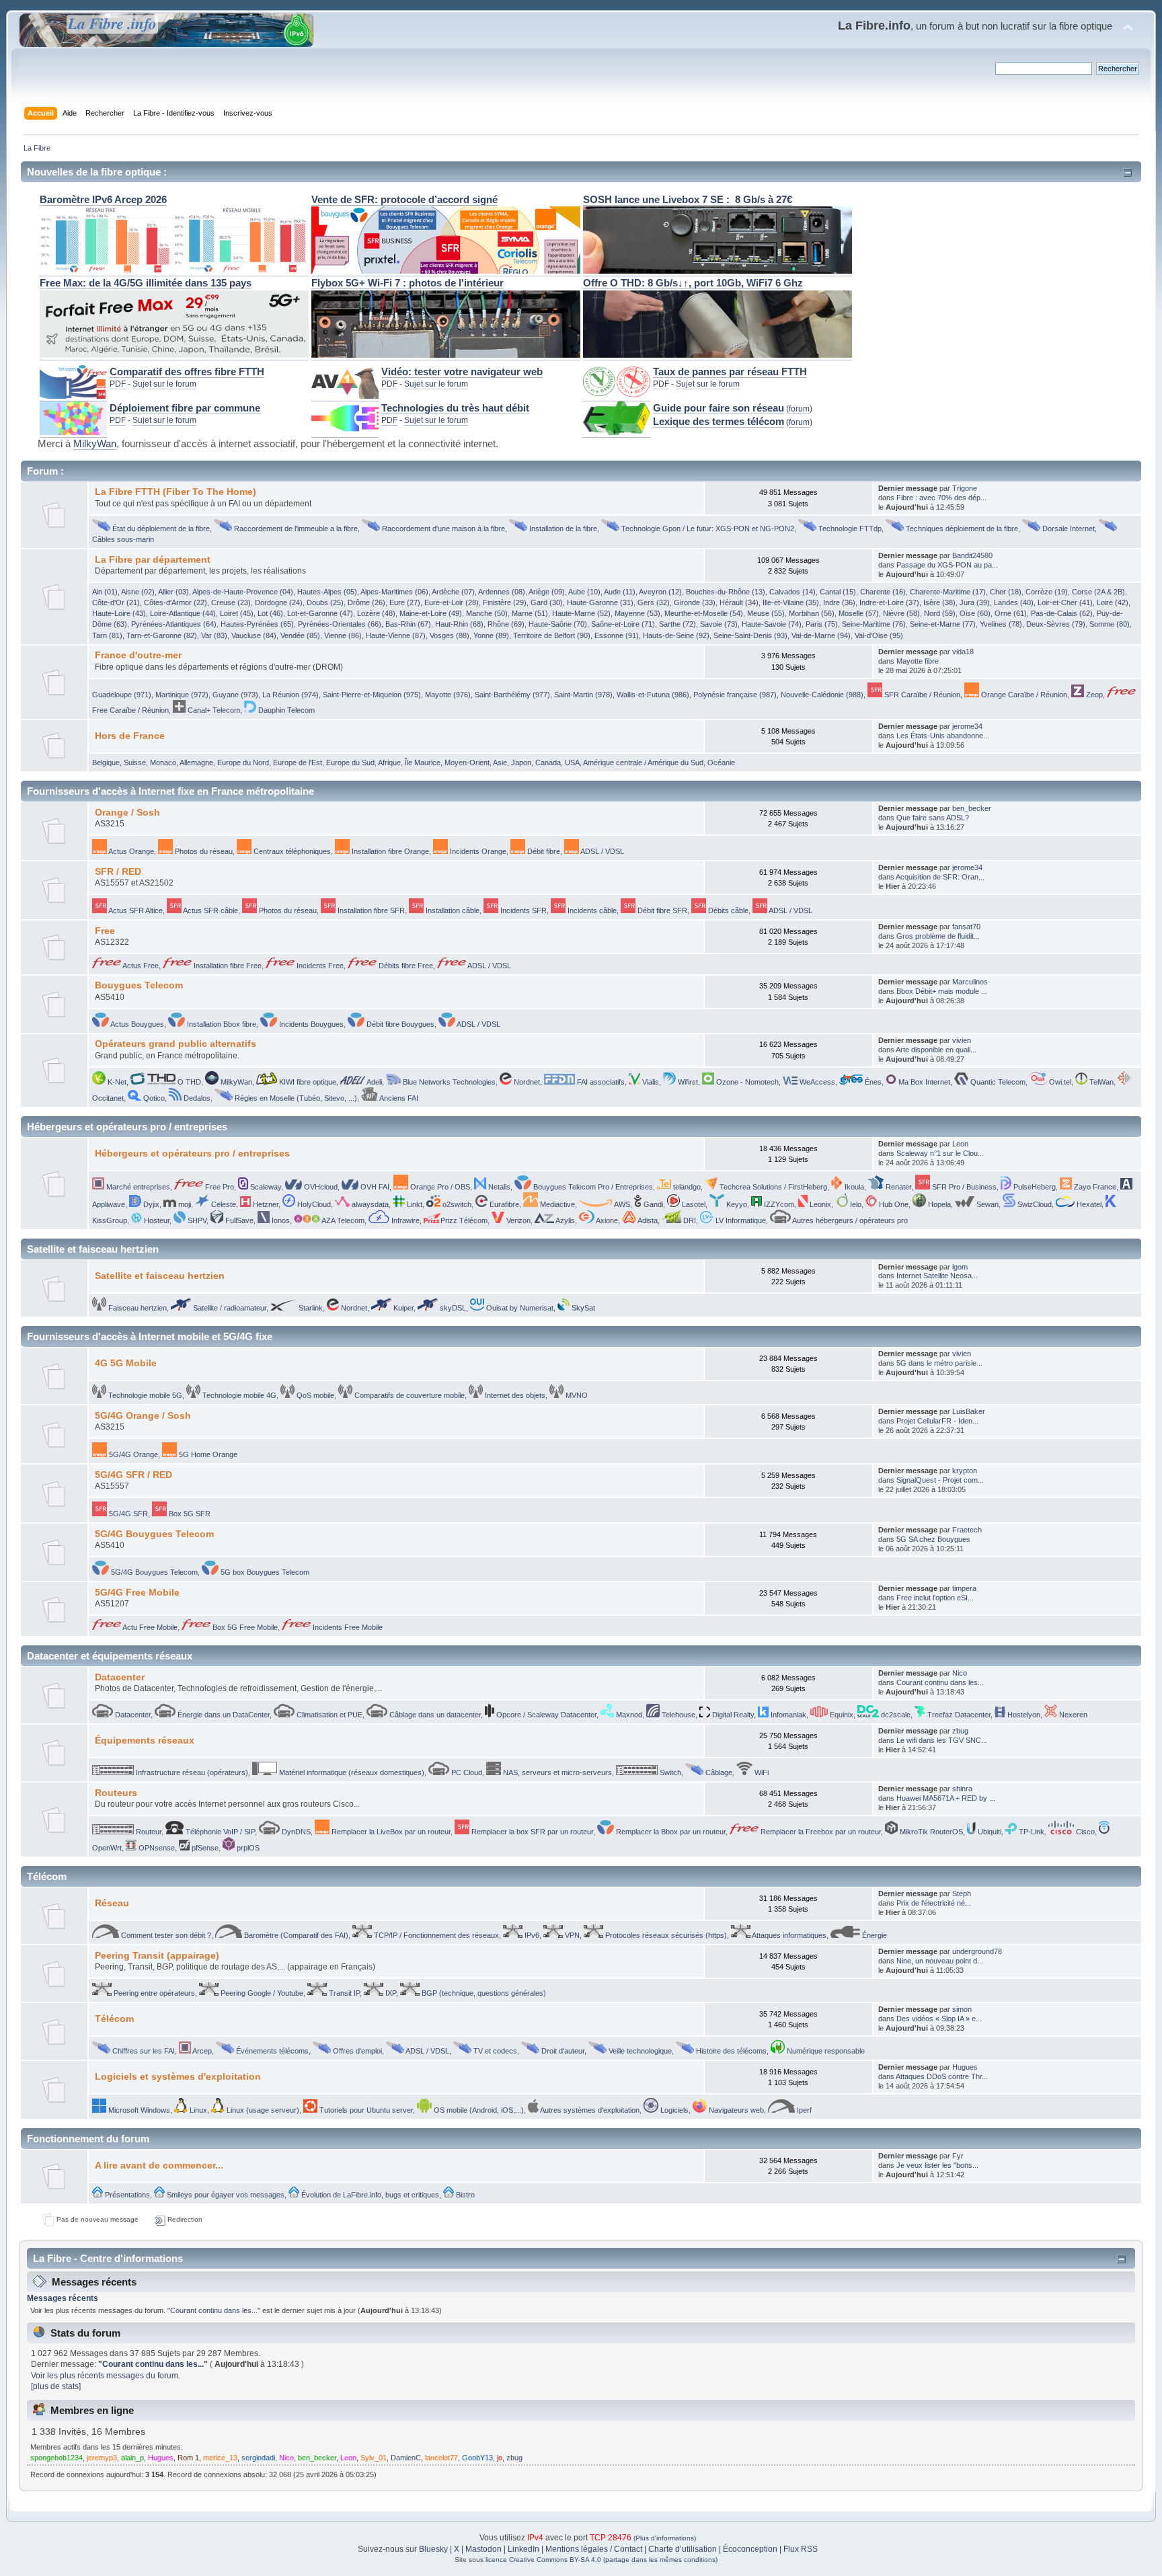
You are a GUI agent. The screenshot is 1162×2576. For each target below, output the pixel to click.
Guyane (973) (235, 695)
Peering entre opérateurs (153, 1993)
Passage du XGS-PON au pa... (947, 565)
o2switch (456, 1204)
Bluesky (433, 2549)
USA (572, 763)
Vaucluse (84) (254, 635)
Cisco (1084, 1832)
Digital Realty (732, 1715)
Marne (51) (530, 613)
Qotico (153, 1098)
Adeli (374, 1082)
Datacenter (120, 1677)
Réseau (112, 1903)
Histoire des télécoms (730, 2051)
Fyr (958, 2156)
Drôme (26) (366, 602)
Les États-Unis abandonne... (943, 736)
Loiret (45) (237, 613)
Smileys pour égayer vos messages (225, 2195)
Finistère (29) (505, 602)
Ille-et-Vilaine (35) (791, 602)
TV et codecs (494, 2051)
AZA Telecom (342, 1220)
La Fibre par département (153, 560)
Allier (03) (173, 592)
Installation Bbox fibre (221, 1024)
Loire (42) (1113, 602)
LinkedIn (524, 2549)
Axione (606, 1220)
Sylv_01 (374, 2458)
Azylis (565, 1220)
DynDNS (295, 1832)
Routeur (148, 1832)
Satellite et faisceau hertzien (160, 1276)
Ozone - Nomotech (746, 1082)
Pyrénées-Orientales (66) (340, 624)
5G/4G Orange (132, 1454)
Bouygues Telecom (139, 985)
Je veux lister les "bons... (937, 2165)
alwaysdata (369, 1204)
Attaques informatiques (788, 1935)
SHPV (196, 1220)
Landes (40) (1014, 602)
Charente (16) (883, 592)
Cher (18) (1006, 592)
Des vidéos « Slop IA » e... (939, 2019)
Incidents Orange (477, 851)
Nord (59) (940, 613)
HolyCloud (313, 1204)
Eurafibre (503, 1204)
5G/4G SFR (127, 1514)
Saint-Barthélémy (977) (512, 695)
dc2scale (895, 1715)
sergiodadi (258, 2458)
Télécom (114, 2019)
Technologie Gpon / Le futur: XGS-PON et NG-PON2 (707, 529)
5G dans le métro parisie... (939, 1363)
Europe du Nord (243, 763)
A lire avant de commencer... (159, 2165)
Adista (647, 1220)
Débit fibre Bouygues (399, 1024)
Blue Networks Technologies (448, 1082)
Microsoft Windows (138, 2110)
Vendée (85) (300, 635)
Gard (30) (547, 602)
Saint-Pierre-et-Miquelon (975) (372, 695)
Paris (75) (822, 624)
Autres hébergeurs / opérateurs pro (849, 1220)
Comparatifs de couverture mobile (409, 1395)
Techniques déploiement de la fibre (961, 529)
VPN (571, 1935)
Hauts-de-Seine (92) (676, 635)
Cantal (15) (838, 592)
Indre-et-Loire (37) (889, 602)
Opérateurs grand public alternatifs (176, 1044)
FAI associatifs (600, 1082)
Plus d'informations (665, 2538)
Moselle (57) (859, 613)
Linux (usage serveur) (262, 2110)
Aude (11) (620, 592)
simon (962, 2009)
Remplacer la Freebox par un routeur (820, 1832)
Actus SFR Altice (135, 910)
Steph (962, 1894)
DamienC (406, 2458)
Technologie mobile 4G (238, 1395)
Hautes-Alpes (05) (327, 592)
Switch (669, 1772)
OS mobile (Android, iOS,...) (478, 2110)
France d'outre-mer (138, 655)
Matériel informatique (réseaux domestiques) (351, 1772)
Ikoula (853, 1187)
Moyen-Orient (467, 763)
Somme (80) (1110, 624)
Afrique (389, 763)
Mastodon (483, 2549)
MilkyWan (95, 444)
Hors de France (130, 736)
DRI (689, 1220)
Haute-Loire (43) (119, 613)
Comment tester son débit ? (165, 1935)
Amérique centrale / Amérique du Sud (643, 763)
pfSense (204, 1848)
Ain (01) (105, 592)
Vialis (650, 1082)
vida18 (963, 652)
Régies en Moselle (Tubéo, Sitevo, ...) (295, 1098)
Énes (872, 1082)
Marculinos (970, 982)
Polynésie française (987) (735, 695)
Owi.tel (1059, 1082)
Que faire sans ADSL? (933, 818)
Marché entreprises (137, 1187)
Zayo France (1094, 1187)
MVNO (576, 1395)
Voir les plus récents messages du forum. (106, 2376)
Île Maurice (423, 763)
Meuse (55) (766, 613)
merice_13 (220, 2458)
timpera (964, 1588)
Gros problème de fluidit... (938, 936)
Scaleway (265, 1187)
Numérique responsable (825, 2051)
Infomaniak (787, 1715)
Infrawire (404, 1220)
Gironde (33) (695, 602)
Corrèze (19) (1047, 592)
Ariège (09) (547, 592)
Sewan (986, 1204)
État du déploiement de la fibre (160, 529)
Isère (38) (939, 602)
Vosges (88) (450, 635)
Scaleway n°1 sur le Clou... (940, 1153)
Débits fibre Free (405, 966)
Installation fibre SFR (370, 910)
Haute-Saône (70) (558, 624)
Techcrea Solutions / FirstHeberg (772, 1187)
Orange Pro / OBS (439, 1187)
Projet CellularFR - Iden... (937, 1421)
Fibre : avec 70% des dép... (941, 498)
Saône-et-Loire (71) (623, 624)
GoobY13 (477, 2458)
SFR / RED (118, 872)
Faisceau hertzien (137, 1308)
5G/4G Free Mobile (137, 1593)
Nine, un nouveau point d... (940, 1961)
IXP (390, 1993)
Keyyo (736, 1204)
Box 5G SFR (189, 1514)
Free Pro (219, 1187)
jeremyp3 (102, 2458)
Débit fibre (543, 851)
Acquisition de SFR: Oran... (940, 877)
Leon (960, 1144)
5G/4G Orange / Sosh (143, 1416)
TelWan (1100, 1082)
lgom (960, 1267)
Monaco (163, 763)
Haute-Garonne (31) (600, 602)
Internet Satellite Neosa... (937, 1276)
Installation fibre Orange (389, 851)
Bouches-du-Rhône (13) (726, 592)
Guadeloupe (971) (122, 695)
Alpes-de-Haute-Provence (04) (243, 592)
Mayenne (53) (637, 613)
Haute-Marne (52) (581, 613)
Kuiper (402, 1308)
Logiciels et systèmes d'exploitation (178, 2077)
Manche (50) (487, 613)
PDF (118, 384)
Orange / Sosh (127, 813)
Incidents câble (591, 910)
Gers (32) (654, 602)
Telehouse (677, 1715)
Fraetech (967, 1530)
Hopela (938, 1204)
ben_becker (972, 808)
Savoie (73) (719, 624)
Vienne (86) (343, 635)
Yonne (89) (491, 635)
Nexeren (1072, 1715)
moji (184, 1204)
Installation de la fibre (562, 529)
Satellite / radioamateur (229, 1308)
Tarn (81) (107, 635)
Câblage (718, 1772)
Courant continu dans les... (940, 1682)
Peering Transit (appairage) (157, 1956)
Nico (960, 1673)
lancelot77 (441, 2458)
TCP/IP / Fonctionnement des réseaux (435, 1935)
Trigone (965, 488)
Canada (548, 763)
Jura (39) (975, 602)
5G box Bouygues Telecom (264, 1572)
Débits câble (727, 910)
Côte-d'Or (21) (116, 602)
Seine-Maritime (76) (874, 624)
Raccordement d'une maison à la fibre (442, 529)
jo (500, 2458)
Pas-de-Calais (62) (1062, 613)
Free (105, 931)
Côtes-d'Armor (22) (176, 602)
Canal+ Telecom (213, 710)
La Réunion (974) (290, 695)
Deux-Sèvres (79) (1056, 624)
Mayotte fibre (918, 661)
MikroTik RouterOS (930, 1832)
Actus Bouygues (137, 1024)
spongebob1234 (56, 2458)
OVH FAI (374, 1187)
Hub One (893, 1204)
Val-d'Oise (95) (879, 635)
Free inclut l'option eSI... (935, 1598)
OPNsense (156, 1848)
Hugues (965, 2067)
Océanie (721, 763)
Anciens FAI (398, 1098)
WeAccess (816, 1082)
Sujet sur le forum (164, 384)
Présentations (126, 2195)
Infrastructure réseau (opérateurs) (191, 1772)
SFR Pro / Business (963, 1187)
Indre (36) (839, 602)
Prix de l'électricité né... (934, 1903)
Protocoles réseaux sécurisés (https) (665, 1935)
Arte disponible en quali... (936, 1050)
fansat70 (966, 927)
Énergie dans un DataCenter (223, 1715)
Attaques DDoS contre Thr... (942, 2076)
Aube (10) (584, 592)
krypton (965, 1471)
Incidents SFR (522, 910)
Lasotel (693, 1204)
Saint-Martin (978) (583, 695)
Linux (197, 2110)
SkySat (582, 1308)
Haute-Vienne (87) (396, 635)
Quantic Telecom (997, 1082)
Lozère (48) (376, 613)
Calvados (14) (792, 592)
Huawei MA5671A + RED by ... (946, 1798)
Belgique (106, 763)
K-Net (116, 1082)
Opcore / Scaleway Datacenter (545, 1715)
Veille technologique (639, 2051)
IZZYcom (778, 1204)
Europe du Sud (350, 763)
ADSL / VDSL (602, 851)
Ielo (855, 1204)
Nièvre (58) (901, 613)
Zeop (1093, 695)
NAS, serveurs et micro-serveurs (556, 1772)
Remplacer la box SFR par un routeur (531, 1832)
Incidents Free (319, 966)
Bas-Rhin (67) (408, 624)
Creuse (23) (231, 602)
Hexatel (1088, 1204)
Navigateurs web (735, 2110)
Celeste (223, 1204)
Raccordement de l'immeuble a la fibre (295, 529)
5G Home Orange (207, 1454)
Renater (897, 1187)
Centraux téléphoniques (291, 851)
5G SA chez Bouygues (933, 1539)
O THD (188, 1082)
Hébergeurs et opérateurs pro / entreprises (192, 1154)
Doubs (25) (325, 602)
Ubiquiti (989, 1832)
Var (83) (214, 635)
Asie (500, 763)
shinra (962, 1789)
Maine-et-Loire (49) (431, 613)
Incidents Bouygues (310, 1024)
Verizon (517, 1220)
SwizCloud (1034, 1204)
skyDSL (452, 1308)
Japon (521, 763)
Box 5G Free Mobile (244, 1627)
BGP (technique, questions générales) (483, 1993)
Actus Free (140, 966)
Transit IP (343, 1993)
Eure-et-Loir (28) (452, 602)
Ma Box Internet (923, 1082)
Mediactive (556, 1204)
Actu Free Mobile (149, 1627)
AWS (621, 1204)
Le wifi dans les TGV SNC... (942, 1740)
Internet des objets (514, 1395)
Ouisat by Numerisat (519, 1308)
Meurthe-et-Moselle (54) (704, 613)
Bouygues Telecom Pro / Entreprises (592, 1187)
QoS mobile (314, 1395)
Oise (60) (975, 613)
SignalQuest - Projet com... (940, 1480)
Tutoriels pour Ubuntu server (365, 2110)
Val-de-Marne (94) (821, 635)
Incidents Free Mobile (347, 1627)
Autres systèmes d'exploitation (589, 2110)
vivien (962, 1040)
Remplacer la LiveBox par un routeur (390, 1832)
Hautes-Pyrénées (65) (257, 624)
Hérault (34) (739, 602)
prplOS (247, 1848)
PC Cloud (466, 1772)
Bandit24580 (972, 555)
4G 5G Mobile (126, 1363)
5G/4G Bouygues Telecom (154, 1534)
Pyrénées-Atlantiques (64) (174, 624)
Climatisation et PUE (328, 1715)
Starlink (310, 1308)
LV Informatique (740, 1220)
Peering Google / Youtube (261, 1993)
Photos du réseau (203, 851)
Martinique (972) (182, 695)
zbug (960, 1731)
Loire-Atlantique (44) (183, 613)
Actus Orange (130, 851)
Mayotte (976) (448, 695)
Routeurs (116, 1793)
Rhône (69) (506, 624)
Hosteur (156, 1220)
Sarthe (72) (677, 624)
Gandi (652, 1204)
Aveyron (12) (660, 592)
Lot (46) (270, 613)
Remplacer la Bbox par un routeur (670, 1832)
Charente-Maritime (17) (948, 592)
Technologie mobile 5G (144, 1395)
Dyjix (150, 1204)
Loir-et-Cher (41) (1065, 602)
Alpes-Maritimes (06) (394, 592)
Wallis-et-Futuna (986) (653, 695)
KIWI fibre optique (307, 1082)
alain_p (132, 2458)
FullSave (238, 1220)
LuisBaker (969, 1411)
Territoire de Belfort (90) (552, 635)
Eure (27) (405, 602)
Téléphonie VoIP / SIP (219, 1832)
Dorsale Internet (1068, 529)
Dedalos (196, 1098)
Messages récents (63, 2298)
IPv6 (531, 1935)
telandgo (686, 1187)
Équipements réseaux (145, 1741)
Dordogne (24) (279, 602)
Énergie (874, 1935)
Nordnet (526, 1082)
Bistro (464, 2195)
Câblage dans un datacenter (434, 1715)
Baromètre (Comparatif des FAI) (295, 1935)
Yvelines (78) (1001, 624)
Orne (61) (1011, 613)
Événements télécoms (271, 2051)
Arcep (201, 2051)
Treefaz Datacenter (958, 1715)
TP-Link (1031, 1832)
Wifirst (687, 1082)
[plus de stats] (56, 2386)
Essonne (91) (617, 635)
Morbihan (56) (812, 613)
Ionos (280, 1220)
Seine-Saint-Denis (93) (750, 635)
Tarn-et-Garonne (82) (162, 635)
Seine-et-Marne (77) (943, 624)
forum (799, 409)
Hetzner (265, 1204)
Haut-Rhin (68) (459, 624)
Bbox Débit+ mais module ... (942, 991)
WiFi (761, 1772)
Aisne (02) (138, 592)
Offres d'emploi (356, 2051)
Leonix (819, 1204)
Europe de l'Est (298, 763)
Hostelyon (1023, 1715)
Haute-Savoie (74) (772, 624)
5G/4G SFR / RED (133, 1475)
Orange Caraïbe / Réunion (1023, 695)
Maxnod (628, 1715)
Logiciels (673, 2110)
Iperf (803, 2110)
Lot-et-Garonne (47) (320, 613)
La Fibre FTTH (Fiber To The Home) (176, 492)
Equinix (841, 1715)
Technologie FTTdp (849, 529)
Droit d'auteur (562, 2051)
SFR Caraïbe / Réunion (921, 695)
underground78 (977, 1951)
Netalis (498, 1187)
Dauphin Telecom (285, 710)
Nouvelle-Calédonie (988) (822, 695)
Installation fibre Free (227, 966)
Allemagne (196, 763)
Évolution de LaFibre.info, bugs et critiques (369, 2195)
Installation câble (452, 910)
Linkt (414, 1204)
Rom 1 (188, 2458)
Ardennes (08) (502, 592)
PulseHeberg (1034, 1187)
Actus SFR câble (210, 910)
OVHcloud (320, 1187)
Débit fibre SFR (661, 910)
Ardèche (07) (453, 592)
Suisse (135, 763)
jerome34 (967, 726)
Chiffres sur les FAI (143, 2051)
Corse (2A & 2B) (1098, 592)
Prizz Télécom (464, 1220)
